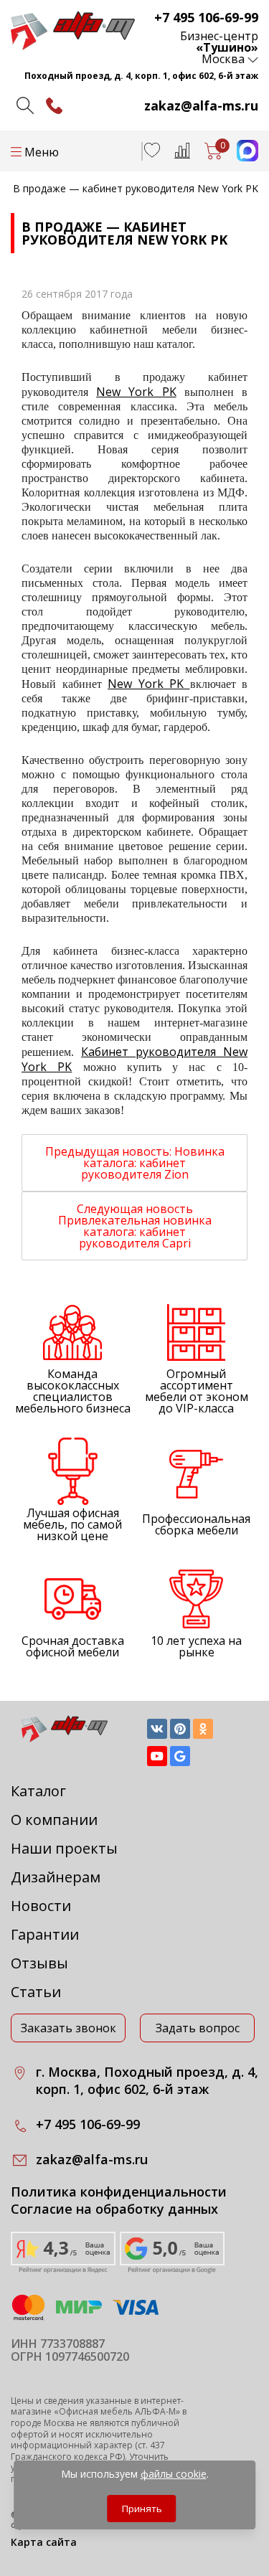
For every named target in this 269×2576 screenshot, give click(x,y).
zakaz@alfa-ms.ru (201, 105)
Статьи (36, 1992)
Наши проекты (64, 1848)
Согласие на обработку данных (114, 2209)
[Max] (240, 157)
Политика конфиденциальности (119, 2192)
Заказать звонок (69, 2028)
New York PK (136, 392)
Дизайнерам (56, 1877)
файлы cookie (174, 2474)
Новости (41, 1906)
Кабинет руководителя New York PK (134, 1059)
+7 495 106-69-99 (206, 17)
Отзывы (39, 1963)
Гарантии (45, 1934)
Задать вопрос (198, 2028)
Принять (142, 2509)
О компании (54, 1820)
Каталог (38, 1791)
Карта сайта (44, 2542)
